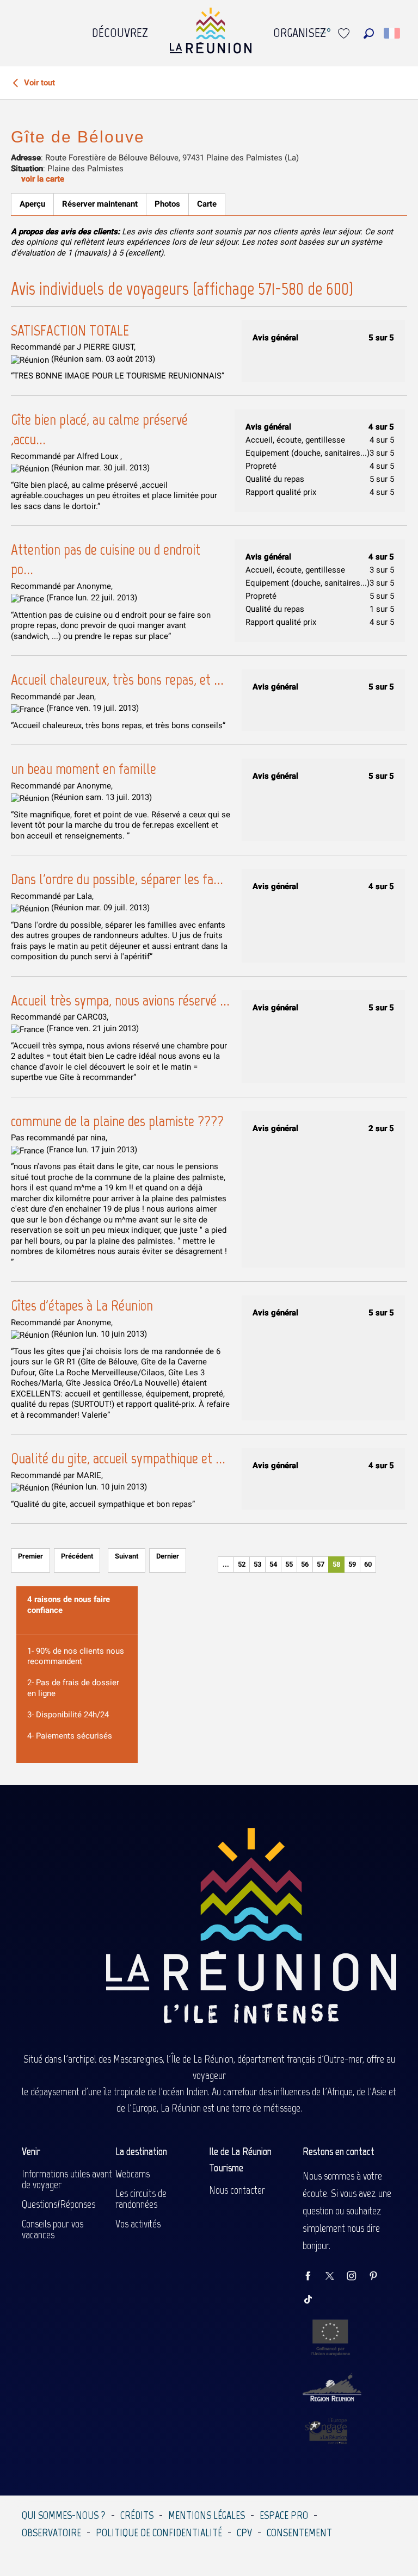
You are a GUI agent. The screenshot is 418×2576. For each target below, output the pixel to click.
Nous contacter (237, 2190)
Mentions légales (207, 2515)
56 (305, 1564)
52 (242, 1564)
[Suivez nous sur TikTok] (313, 2300)
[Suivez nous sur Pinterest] (379, 2277)
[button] (369, 33)
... (226, 1564)
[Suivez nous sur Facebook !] (313, 2277)
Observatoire (51, 2532)
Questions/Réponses (59, 2204)
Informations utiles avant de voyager (67, 2179)
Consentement (299, 2532)
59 (352, 1564)
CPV (244, 2532)
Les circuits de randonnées (141, 2199)
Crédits (137, 2515)
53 (257, 1564)
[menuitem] (120, 30)
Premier (30, 1556)
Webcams (133, 2174)
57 (321, 1564)
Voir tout (38, 83)
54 (273, 1564)
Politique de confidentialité (159, 2532)
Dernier (168, 1556)
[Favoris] (345, 33)
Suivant (127, 1556)
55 (289, 1564)
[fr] (393, 33)
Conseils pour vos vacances (53, 2229)
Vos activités (138, 2224)
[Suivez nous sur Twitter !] (335, 2277)
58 (336, 1564)
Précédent (77, 1556)
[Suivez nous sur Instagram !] (357, 2277)
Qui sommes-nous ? (64, 2515)
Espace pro (284, 2515)
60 (368, 1564)
